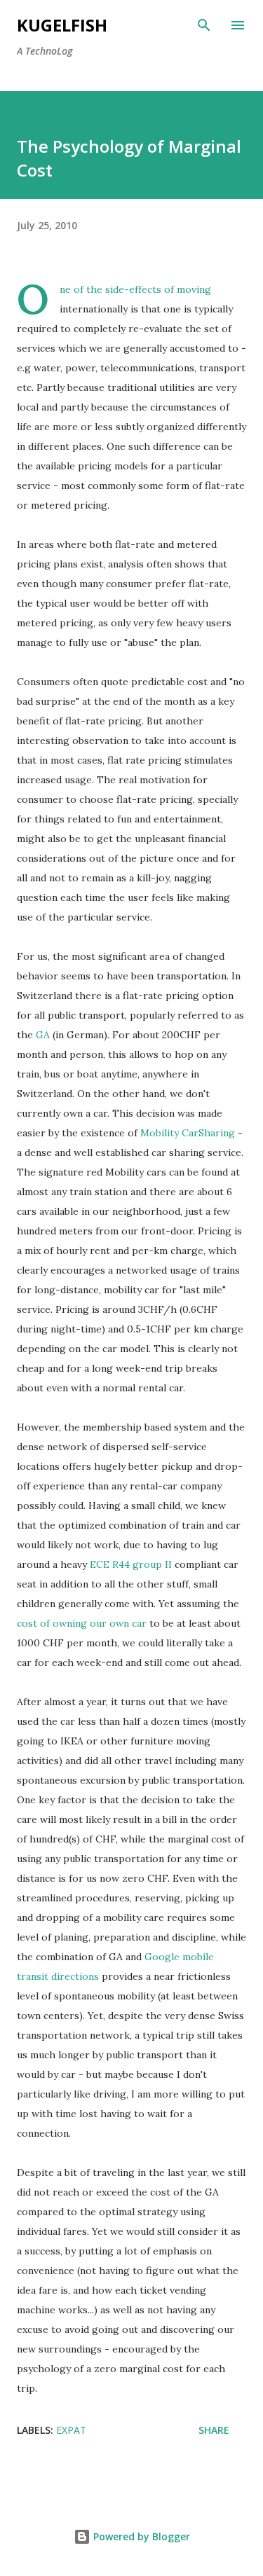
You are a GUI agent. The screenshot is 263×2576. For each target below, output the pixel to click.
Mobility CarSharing (188, 1133)
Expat (71, 2430)
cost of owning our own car (82, 1623)
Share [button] (214, 2430)
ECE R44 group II (131, 1564)
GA (43, 1035)
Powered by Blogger (140, 2536)
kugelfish (62, 25)
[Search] (204, 25)
